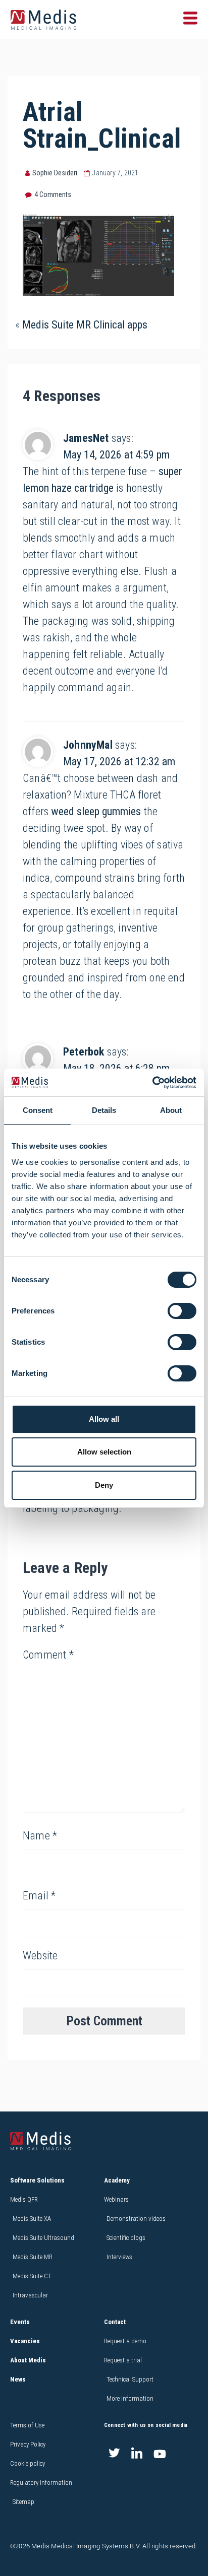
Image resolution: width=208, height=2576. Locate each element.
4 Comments (53, 194)
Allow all (104, 1419)
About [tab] (171, 1110)
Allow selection (104, 1452)
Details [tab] (104, 1110)
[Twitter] (114, 2454)
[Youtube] (160, 2454)
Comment (48, 1655)
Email (39, 1896)
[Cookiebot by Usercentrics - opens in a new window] (152, 1083)
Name (40, 1836)
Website (40, 1956)
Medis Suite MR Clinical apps (85, 325)
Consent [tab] (38, 1110)
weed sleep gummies (96, 811)
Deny (104, 1485)
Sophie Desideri (55, 173)
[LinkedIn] (137, 2454)
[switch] (182, 1311)
